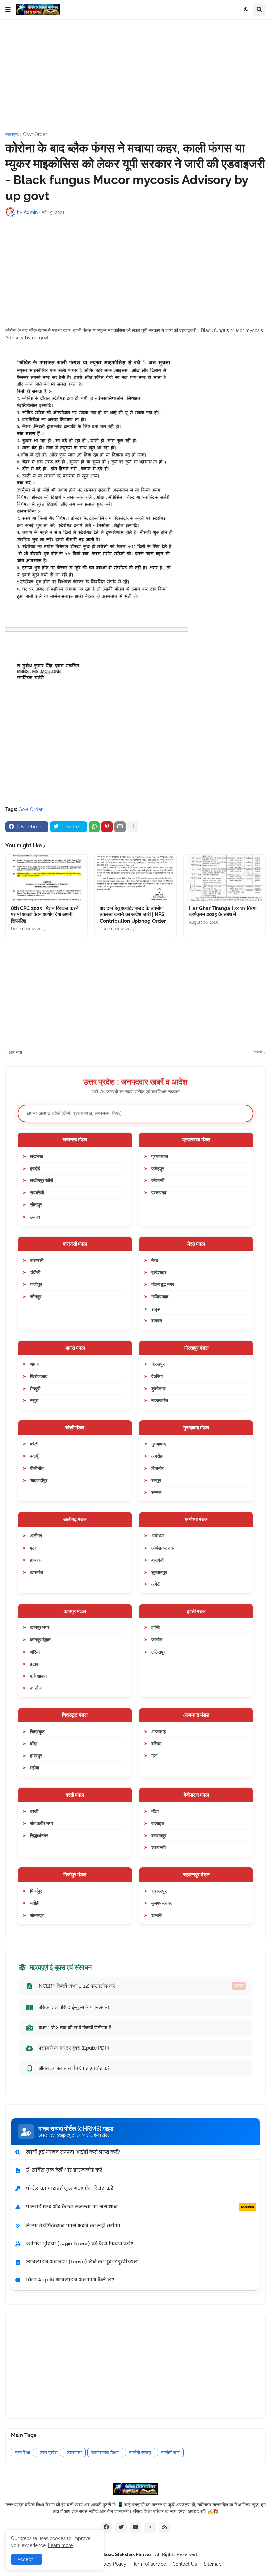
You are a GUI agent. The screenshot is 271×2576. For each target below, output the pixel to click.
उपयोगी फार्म (170, 2452)
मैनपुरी (35, 1388)
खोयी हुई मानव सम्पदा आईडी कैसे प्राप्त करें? (73, 2152)
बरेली (34, 1444)
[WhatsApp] (94, 827)
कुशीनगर (158, 1388)
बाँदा (33, 1743)
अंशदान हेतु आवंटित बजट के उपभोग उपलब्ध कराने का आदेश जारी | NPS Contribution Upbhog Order (133, 915)
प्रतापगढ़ (159, 1193)
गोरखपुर (158, 1364)
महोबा (35, 1768)
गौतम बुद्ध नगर (163, 1284)
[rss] (165, 2527)
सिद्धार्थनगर (39, 1835)
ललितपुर (158, 1652)
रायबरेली (37, 1193)
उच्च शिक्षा (22, 2452)
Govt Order (35, 134)
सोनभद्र (37, 1915)
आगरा (35, 1364)
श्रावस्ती (158, 1847)
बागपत (157, 1321)
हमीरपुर (36, 1756)
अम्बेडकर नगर (163, 1548)
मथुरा (34, 1400)
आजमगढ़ (159, 1732)
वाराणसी (37, 1260)
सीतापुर (36, 1204)
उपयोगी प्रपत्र (140, 2452)
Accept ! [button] (27, 2559)
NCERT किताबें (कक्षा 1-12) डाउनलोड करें (141, 1986)
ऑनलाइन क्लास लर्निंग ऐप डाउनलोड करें (74, 2068)
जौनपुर (36, 1296)
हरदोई (35, 1168)
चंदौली (35, 1272)
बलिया (156, 1743)
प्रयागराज (160, 1156)
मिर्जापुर (36, 1891)
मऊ (154, 1756)
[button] (8, 10)
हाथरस (36, 1560)
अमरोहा (157, 1456)
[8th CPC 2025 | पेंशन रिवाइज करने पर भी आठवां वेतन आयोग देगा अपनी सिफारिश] (46, 878)
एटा (33, 1548)
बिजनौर (157, 1468)
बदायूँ (34, 1456)
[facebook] (106, 2527)
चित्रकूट (37, 1732)
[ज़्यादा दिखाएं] (133, 827)
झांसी (155, 1627)
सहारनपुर (159, 1891)
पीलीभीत (37, 1468)
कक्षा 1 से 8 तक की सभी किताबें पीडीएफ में (75, 2028)
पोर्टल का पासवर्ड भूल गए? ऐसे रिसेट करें (70, 2188)
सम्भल (156, 1492)
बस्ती (34, 1811)
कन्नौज (36, 1688)
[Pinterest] (107, 827)
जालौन (157, 1640)
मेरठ (155, 1260)
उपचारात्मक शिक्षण (105, 2452)
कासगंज (37, 1572)
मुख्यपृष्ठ (12, 134)
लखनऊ (37, 1156)
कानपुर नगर (40, 1627)
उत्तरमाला (74, 2452)
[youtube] (135, 2527)
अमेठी (156, 1584)
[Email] (120, 827)
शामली (156, 1915)
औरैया (35, 1652)
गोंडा (155, 1811)
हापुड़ (156, 1309)
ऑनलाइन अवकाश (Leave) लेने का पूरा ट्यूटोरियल (82, 2262)
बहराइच (158, 1823)
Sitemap (213, 2564)
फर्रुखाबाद (38, 1676)
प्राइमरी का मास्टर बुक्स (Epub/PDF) (74, 2048)
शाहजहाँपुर (39, 1480)
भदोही (35, 1903)
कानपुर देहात (40, 1640)
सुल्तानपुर (159, 1572)
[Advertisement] (135, 76)
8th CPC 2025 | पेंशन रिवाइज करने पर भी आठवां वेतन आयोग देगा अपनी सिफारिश (45, 915)
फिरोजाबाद (39, 1376)
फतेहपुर (158, 1168)
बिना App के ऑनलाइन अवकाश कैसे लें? (70, 2280)
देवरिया (157, 1376)
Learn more (60, 2545)
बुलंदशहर (159, 1272)
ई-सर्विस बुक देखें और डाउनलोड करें (64, 2170)
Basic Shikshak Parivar (127, 2554)
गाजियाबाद (160, 1296)
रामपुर (156, 1480)
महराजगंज (160, 1400)
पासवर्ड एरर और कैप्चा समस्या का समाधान (140, 2207)
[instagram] (150, 2527)
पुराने (258, 1052)
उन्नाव (35, 1217)
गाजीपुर (36, 1284)
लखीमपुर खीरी (41, 1180)
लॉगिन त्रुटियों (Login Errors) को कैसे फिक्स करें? (80, 2243)
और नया (15, 1052)
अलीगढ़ (36, 1536)
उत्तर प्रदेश (48, 2452)
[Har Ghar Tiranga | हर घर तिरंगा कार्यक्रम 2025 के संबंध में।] (225, 878)
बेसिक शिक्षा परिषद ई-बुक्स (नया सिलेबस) (74, 2007)
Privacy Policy (111, 2564)
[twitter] (121, 2527)
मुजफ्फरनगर (161, 1903)
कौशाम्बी (158, 1180)
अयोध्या (157, 1536)
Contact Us (185, 2564)
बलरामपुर (159, 1835)
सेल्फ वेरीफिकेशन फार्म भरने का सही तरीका (73, 2226)
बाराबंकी (158, 1560)
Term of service (149, 2564)
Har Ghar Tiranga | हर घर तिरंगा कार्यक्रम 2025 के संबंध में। (223, 911)
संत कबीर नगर (42, 1823)
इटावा (35, 1664)
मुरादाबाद (158, 1444)
